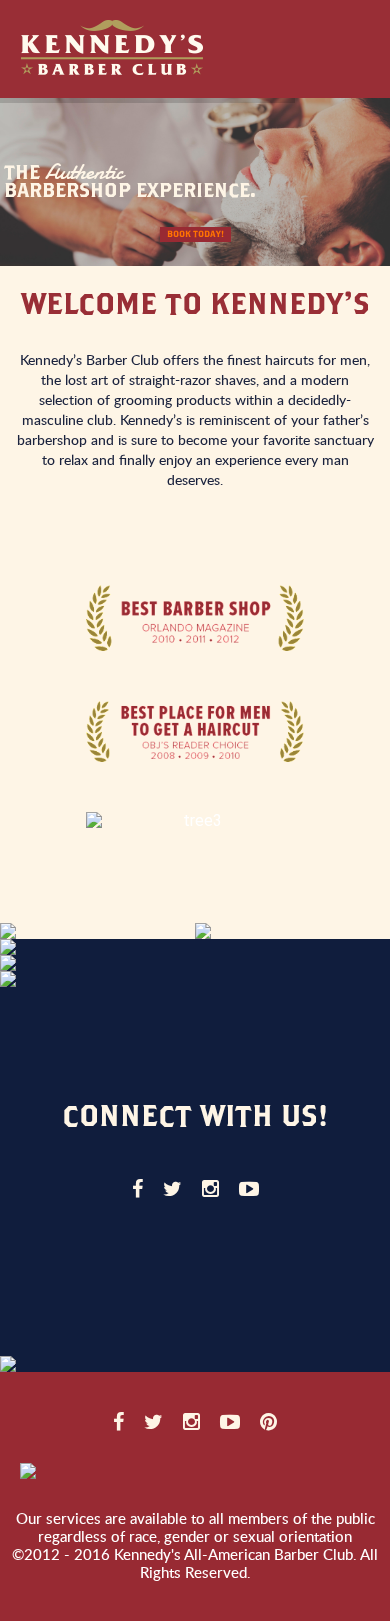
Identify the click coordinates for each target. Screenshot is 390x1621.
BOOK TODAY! (195, 234)
